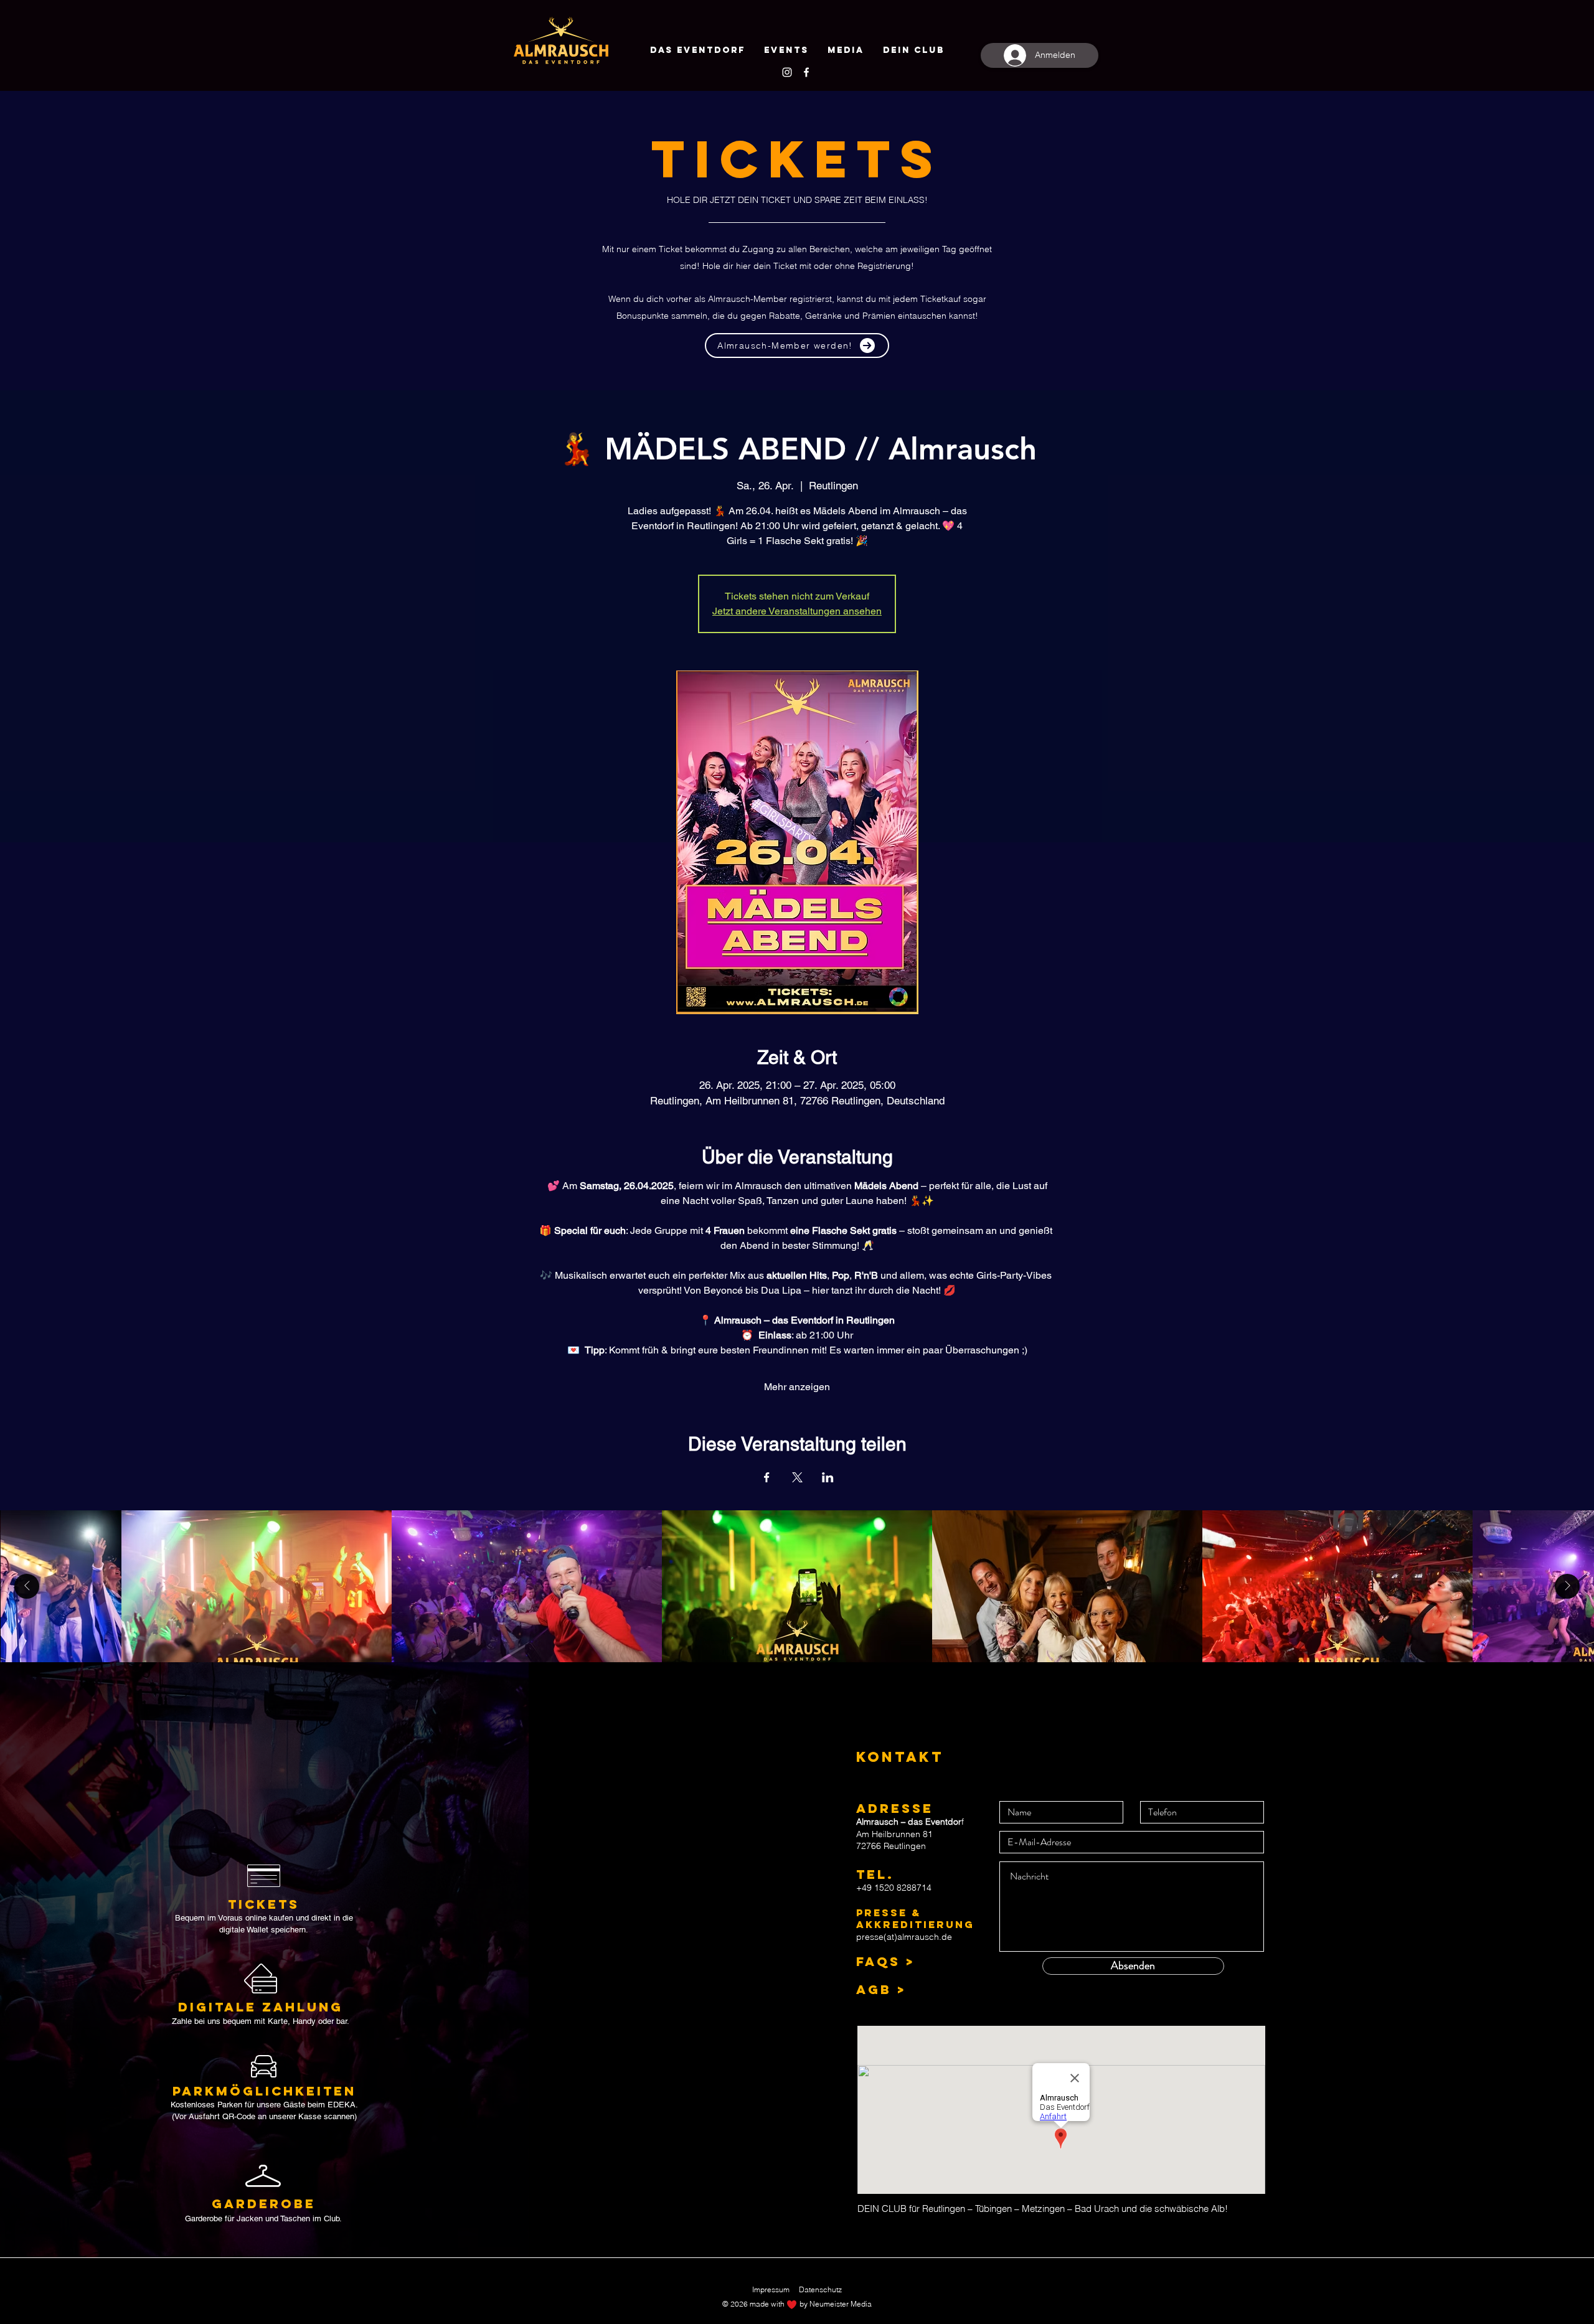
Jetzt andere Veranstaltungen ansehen (797, 611)
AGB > (881, 1989)
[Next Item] (1567, 1586)
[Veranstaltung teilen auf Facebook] (767, 1477)
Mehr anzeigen (797, 1387)
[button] (914, 50)
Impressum (771, 2289)
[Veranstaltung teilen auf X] (797, 1477)
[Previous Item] (27, 1586)
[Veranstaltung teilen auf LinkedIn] (828, 1477)
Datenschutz (820, 2289)
